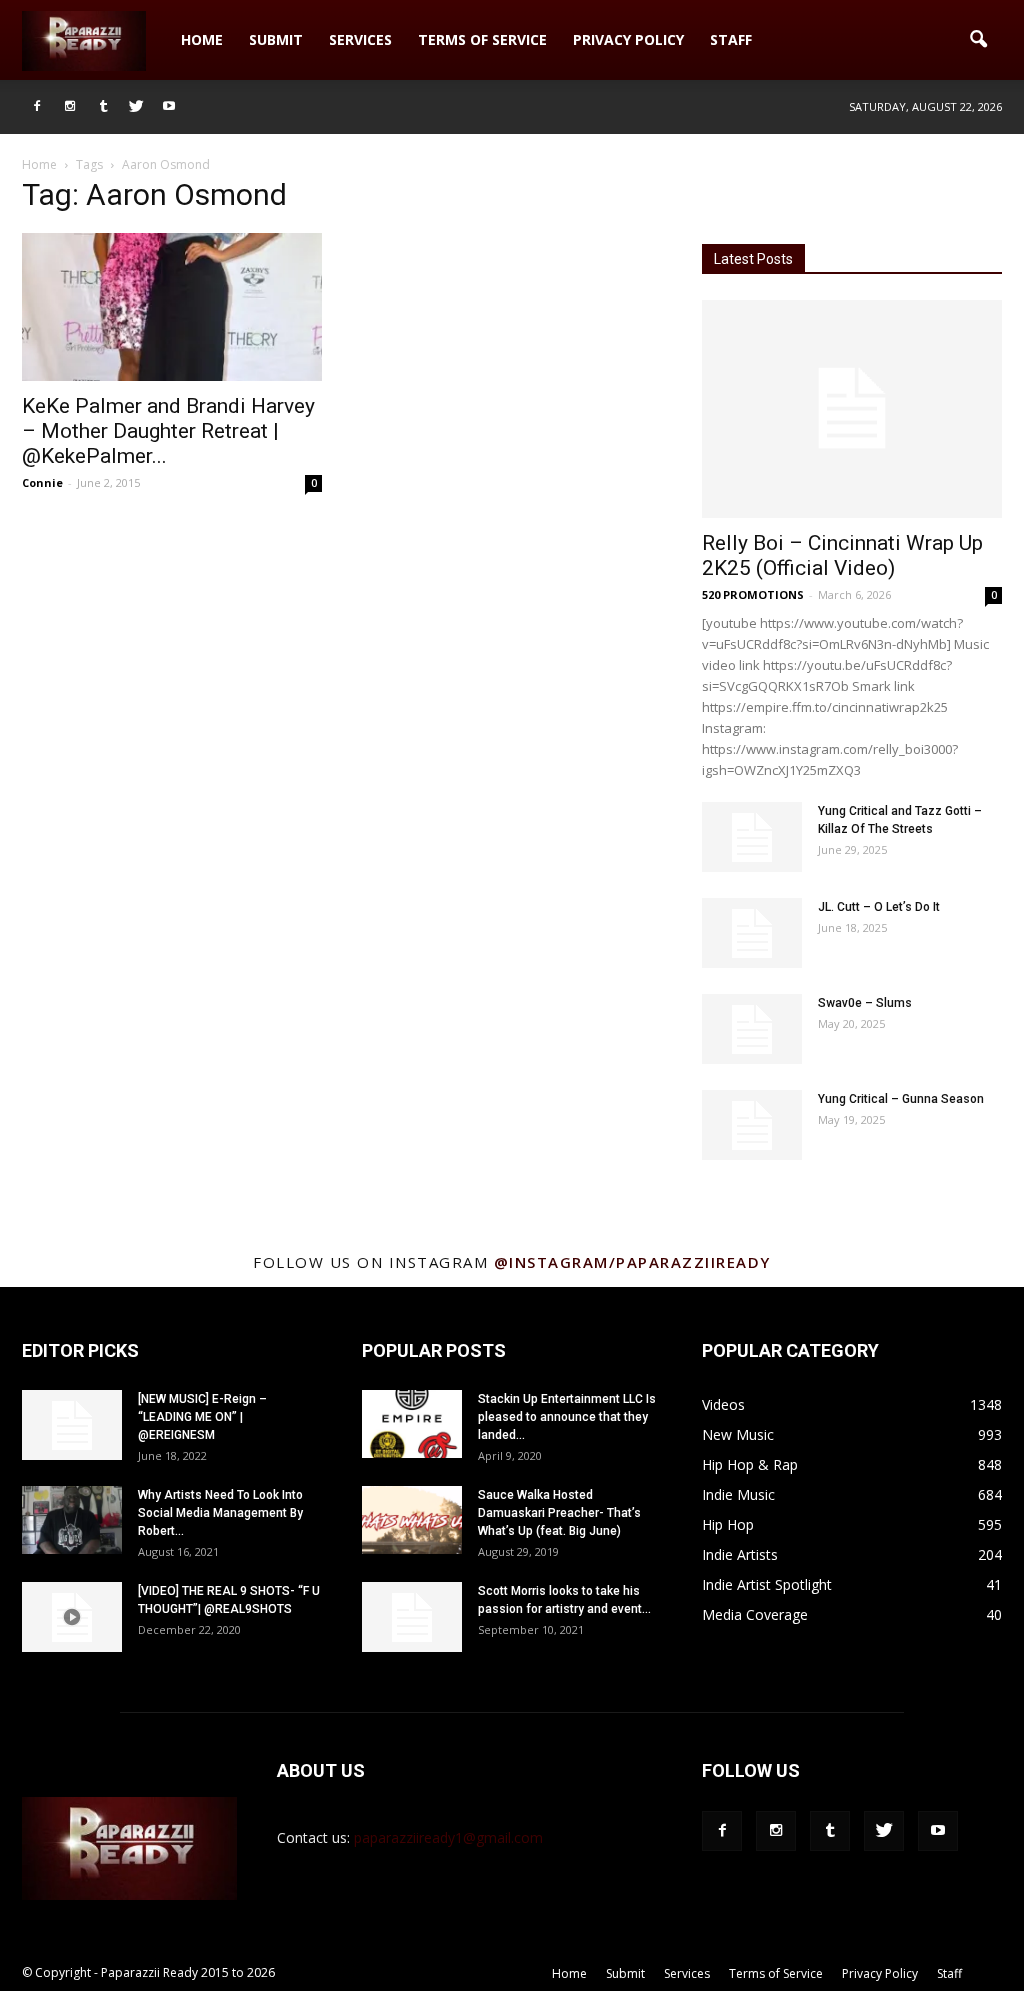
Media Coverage (755, 1614)
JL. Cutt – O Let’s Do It (879, 907)
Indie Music (738, 1494)
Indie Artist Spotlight (767, 1584)
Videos (723, 1404)
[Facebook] (37, 107)
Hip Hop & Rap (750, 1464)
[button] (978, 40)
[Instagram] (70, 107)
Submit (276, 39)
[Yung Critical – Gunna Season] (752, 1125)
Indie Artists (740, 1554)
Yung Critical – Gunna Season (901, 1099)
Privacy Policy (628, 39)
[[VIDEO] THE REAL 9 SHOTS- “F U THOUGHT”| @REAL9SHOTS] (72, 1617)
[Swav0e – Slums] (752, 1029)
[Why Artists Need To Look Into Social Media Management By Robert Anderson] (72, 1520)
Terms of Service (482, 39)
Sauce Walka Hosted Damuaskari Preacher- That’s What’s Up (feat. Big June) (559, 1513)
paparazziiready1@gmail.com (448, 1837)
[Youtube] (169, 107)
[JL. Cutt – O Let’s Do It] (752, 933)
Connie (42, 482)
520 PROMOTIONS (753, 594)
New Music (738, 1434)
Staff (731, 39)
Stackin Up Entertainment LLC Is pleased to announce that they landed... (567, 1417)
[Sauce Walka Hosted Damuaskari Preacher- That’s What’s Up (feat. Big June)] (412, 1520)
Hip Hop (728, 1524)
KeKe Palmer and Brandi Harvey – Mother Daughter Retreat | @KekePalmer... (168, 431)
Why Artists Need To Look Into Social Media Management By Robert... (220, 1513)
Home (202, 39)
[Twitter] (136, 107)
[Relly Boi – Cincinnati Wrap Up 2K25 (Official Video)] (852, 409)
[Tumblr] (103, 107)
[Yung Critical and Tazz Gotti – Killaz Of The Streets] (752, 837)
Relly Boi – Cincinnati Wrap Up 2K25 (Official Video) (842, 555)
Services (360, 39)
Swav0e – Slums (865, 1003)
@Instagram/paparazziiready (632, 1262)
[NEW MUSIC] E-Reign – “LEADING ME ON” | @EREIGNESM (202, 1417)
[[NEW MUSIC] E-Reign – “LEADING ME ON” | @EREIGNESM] (72, 1425)
